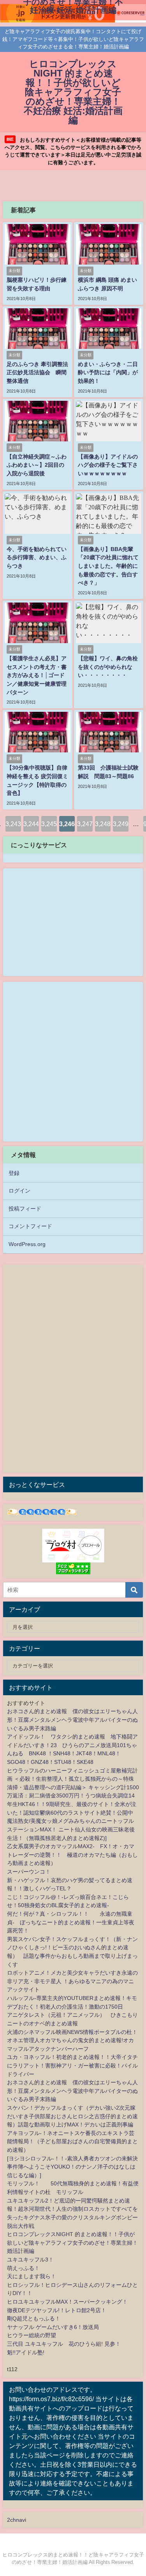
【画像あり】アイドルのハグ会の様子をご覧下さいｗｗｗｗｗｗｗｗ (108, 465)
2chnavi (17, 2520)
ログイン (19, 1191)
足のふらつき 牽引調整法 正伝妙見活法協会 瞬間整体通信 (40, 372)
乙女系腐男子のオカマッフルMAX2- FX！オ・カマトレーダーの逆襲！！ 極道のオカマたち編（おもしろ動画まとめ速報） (72, 1855)
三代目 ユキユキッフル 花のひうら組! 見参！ (64, 2344)
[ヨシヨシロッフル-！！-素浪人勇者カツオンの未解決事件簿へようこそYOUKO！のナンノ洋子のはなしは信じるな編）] (72, 2167)
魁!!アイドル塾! (26, 2352)
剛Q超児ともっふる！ (34, 2318)
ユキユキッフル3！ (30, 2260)
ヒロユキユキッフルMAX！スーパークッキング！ (67, 2302)
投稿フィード (25, 1209)
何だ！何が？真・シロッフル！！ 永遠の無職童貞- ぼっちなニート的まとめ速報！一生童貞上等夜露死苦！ (71, 1922)
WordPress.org (27, 1244)
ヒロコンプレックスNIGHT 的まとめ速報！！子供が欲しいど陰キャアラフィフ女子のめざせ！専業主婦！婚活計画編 (72, 2243)
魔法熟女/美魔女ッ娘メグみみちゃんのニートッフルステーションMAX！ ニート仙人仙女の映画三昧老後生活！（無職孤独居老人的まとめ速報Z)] (71, 1829)
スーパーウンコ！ (29, 1872)
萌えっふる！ (23, 2268)
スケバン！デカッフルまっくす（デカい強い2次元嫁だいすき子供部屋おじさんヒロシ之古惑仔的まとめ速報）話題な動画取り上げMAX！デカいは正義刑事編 (72, 2116)
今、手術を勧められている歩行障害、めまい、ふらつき (37, 557)
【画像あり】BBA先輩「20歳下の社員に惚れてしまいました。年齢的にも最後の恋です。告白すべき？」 (108, 566)
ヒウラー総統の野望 (32, 2335)
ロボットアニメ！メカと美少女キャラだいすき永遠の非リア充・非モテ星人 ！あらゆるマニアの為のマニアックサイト (72, 1981)
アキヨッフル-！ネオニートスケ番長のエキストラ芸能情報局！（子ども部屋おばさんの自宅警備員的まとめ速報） (72, 2141)
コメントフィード (30, 1226)
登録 (14, 1173)
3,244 (31, 824)
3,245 (49, 824)
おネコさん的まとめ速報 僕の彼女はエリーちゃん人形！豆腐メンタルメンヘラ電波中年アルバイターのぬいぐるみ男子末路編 (72, 1720)
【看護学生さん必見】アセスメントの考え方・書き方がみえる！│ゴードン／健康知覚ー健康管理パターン (37, 675)
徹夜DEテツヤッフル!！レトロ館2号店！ (57, 2310)
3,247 (85, 824)
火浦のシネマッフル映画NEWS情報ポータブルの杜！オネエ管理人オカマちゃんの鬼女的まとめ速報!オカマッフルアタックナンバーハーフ (72, 2040)
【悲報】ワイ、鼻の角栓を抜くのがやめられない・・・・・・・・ (108, 667)
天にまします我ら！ (32, 2276)
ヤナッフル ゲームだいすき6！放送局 (53, 2327)
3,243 (13, 824)
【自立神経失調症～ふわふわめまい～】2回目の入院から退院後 (37, 465)
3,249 (121, 824)
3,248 (103, 824)
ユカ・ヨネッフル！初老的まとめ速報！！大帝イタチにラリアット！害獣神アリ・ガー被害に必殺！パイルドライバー (72, 2065)
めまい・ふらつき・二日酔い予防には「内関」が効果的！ (108, 372)
